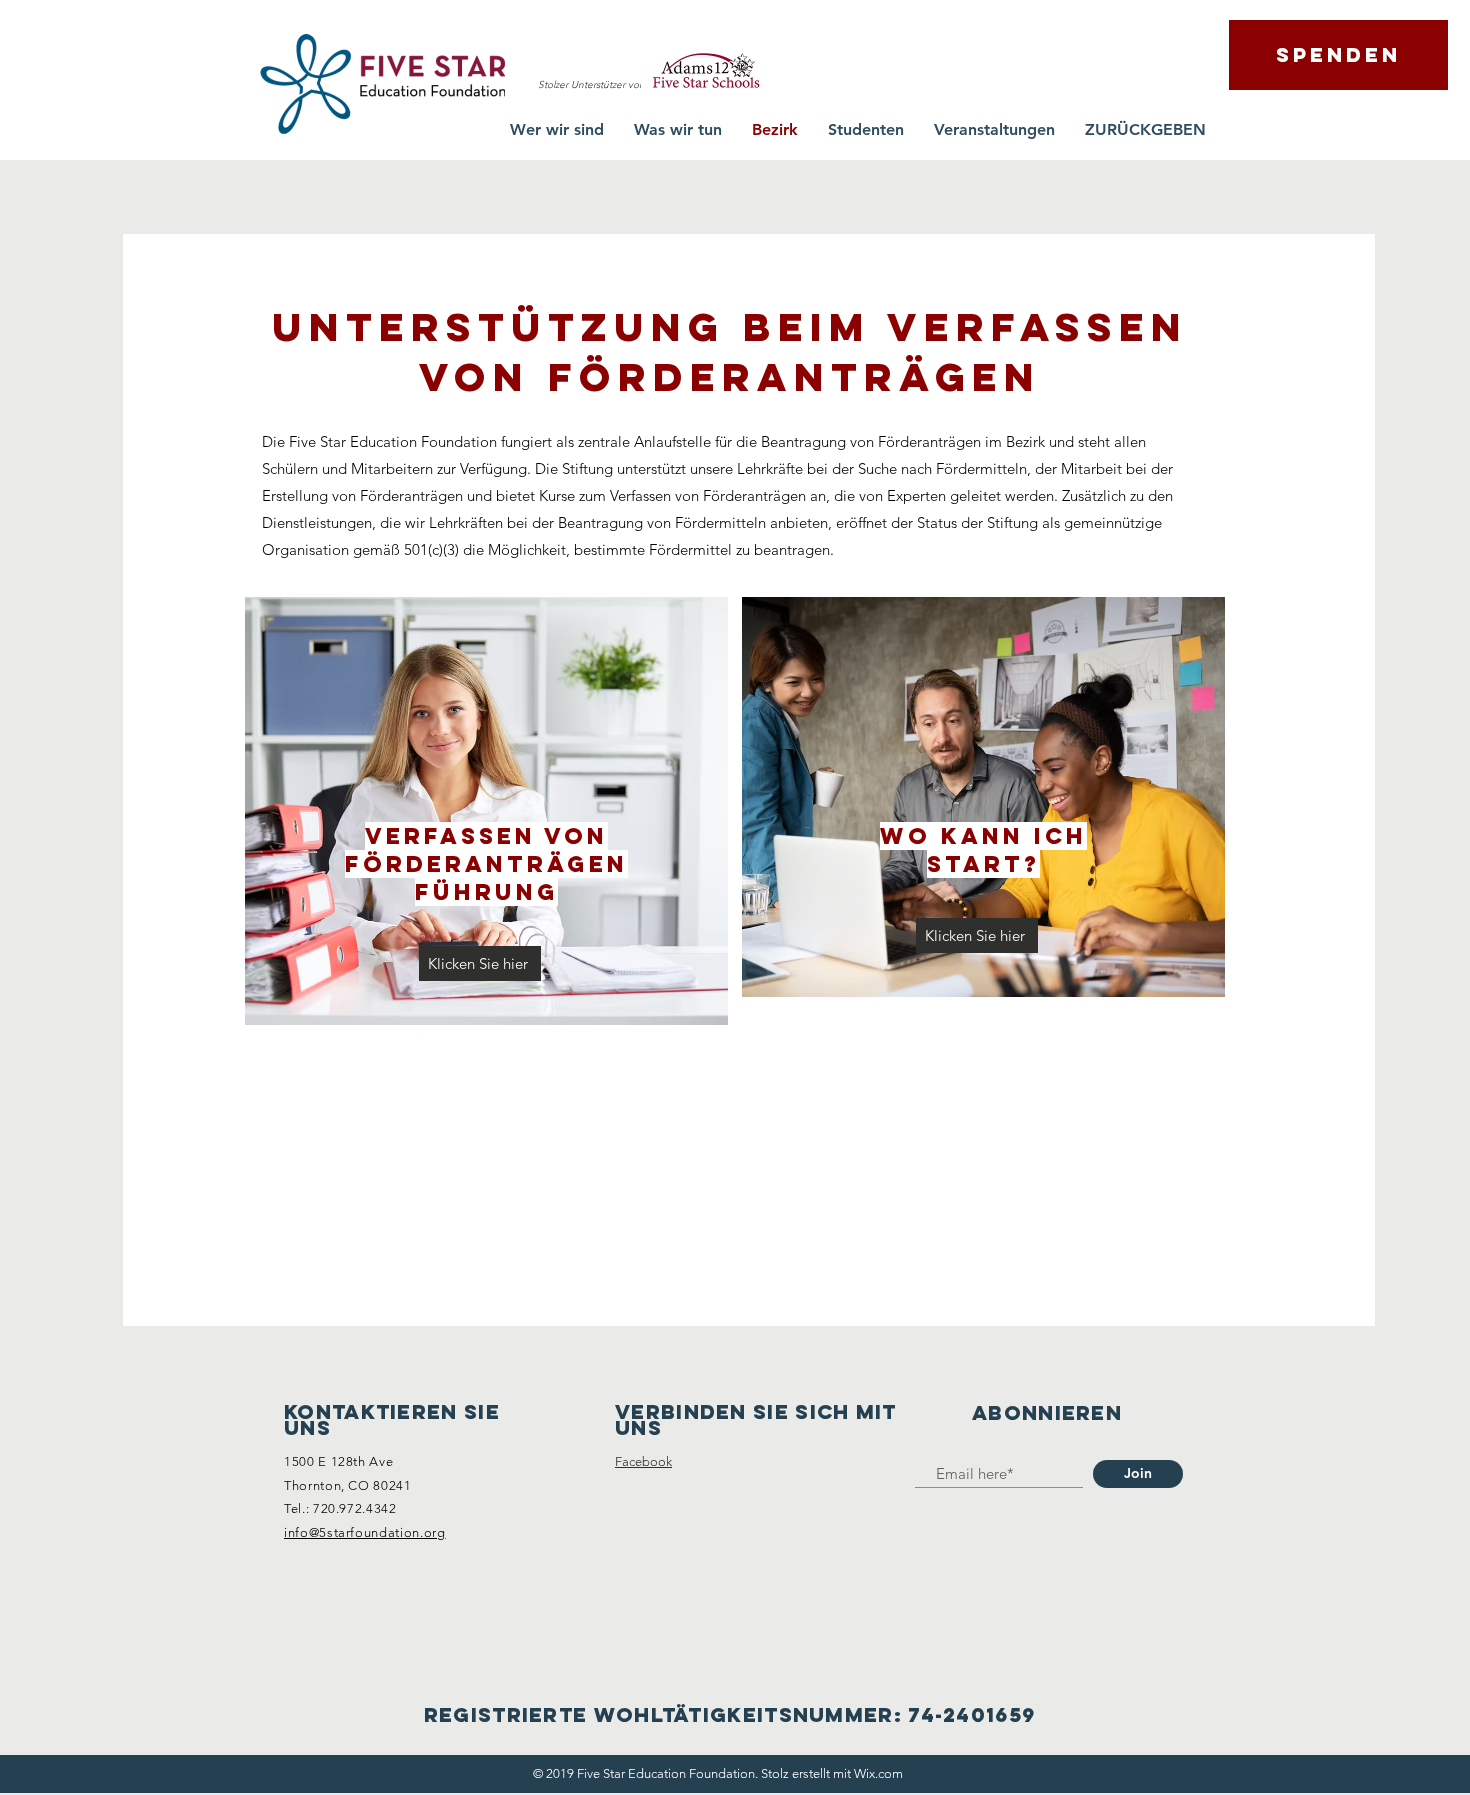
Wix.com (878, 1773)
